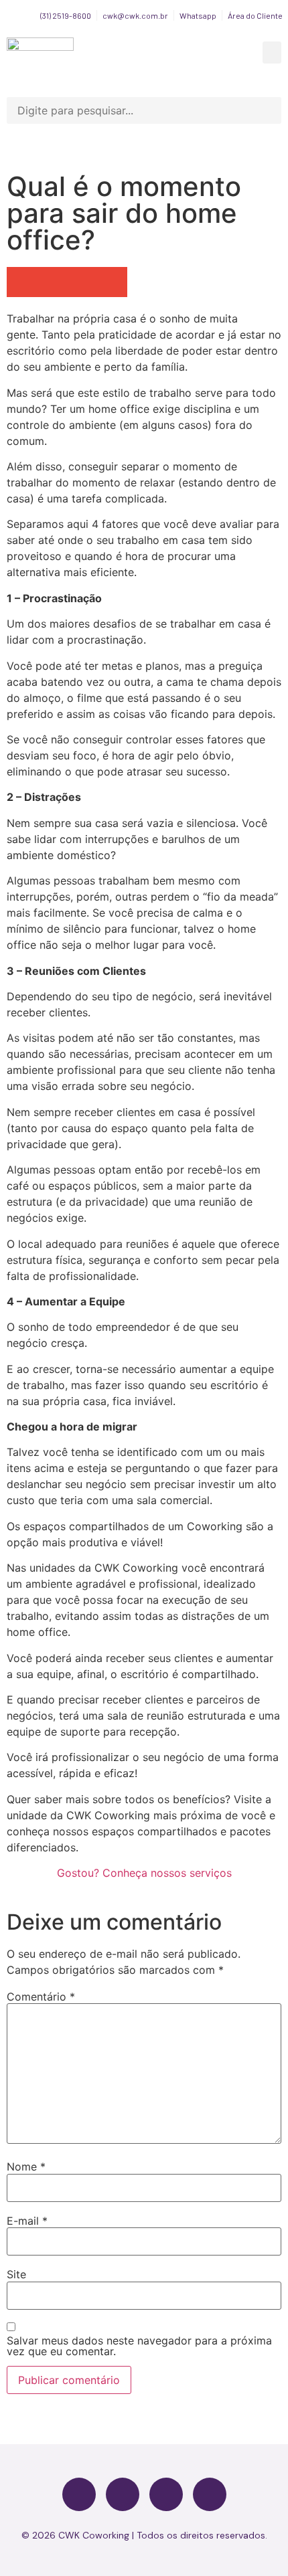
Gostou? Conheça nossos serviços (144, 1873)
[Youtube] (166, 2494)
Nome (26, 2167)
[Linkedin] (210, 2494)
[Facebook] (79, 2494)
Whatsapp (198, 15)
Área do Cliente (255, 15)
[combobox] (144, 110)
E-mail (27, 2221)
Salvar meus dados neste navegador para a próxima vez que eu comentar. (139, 2346)
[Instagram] (123, 2494)
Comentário (41, 1997)
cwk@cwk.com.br (135, 15)
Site (16, 2274)
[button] (272, 53)
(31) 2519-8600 (66, 15)
